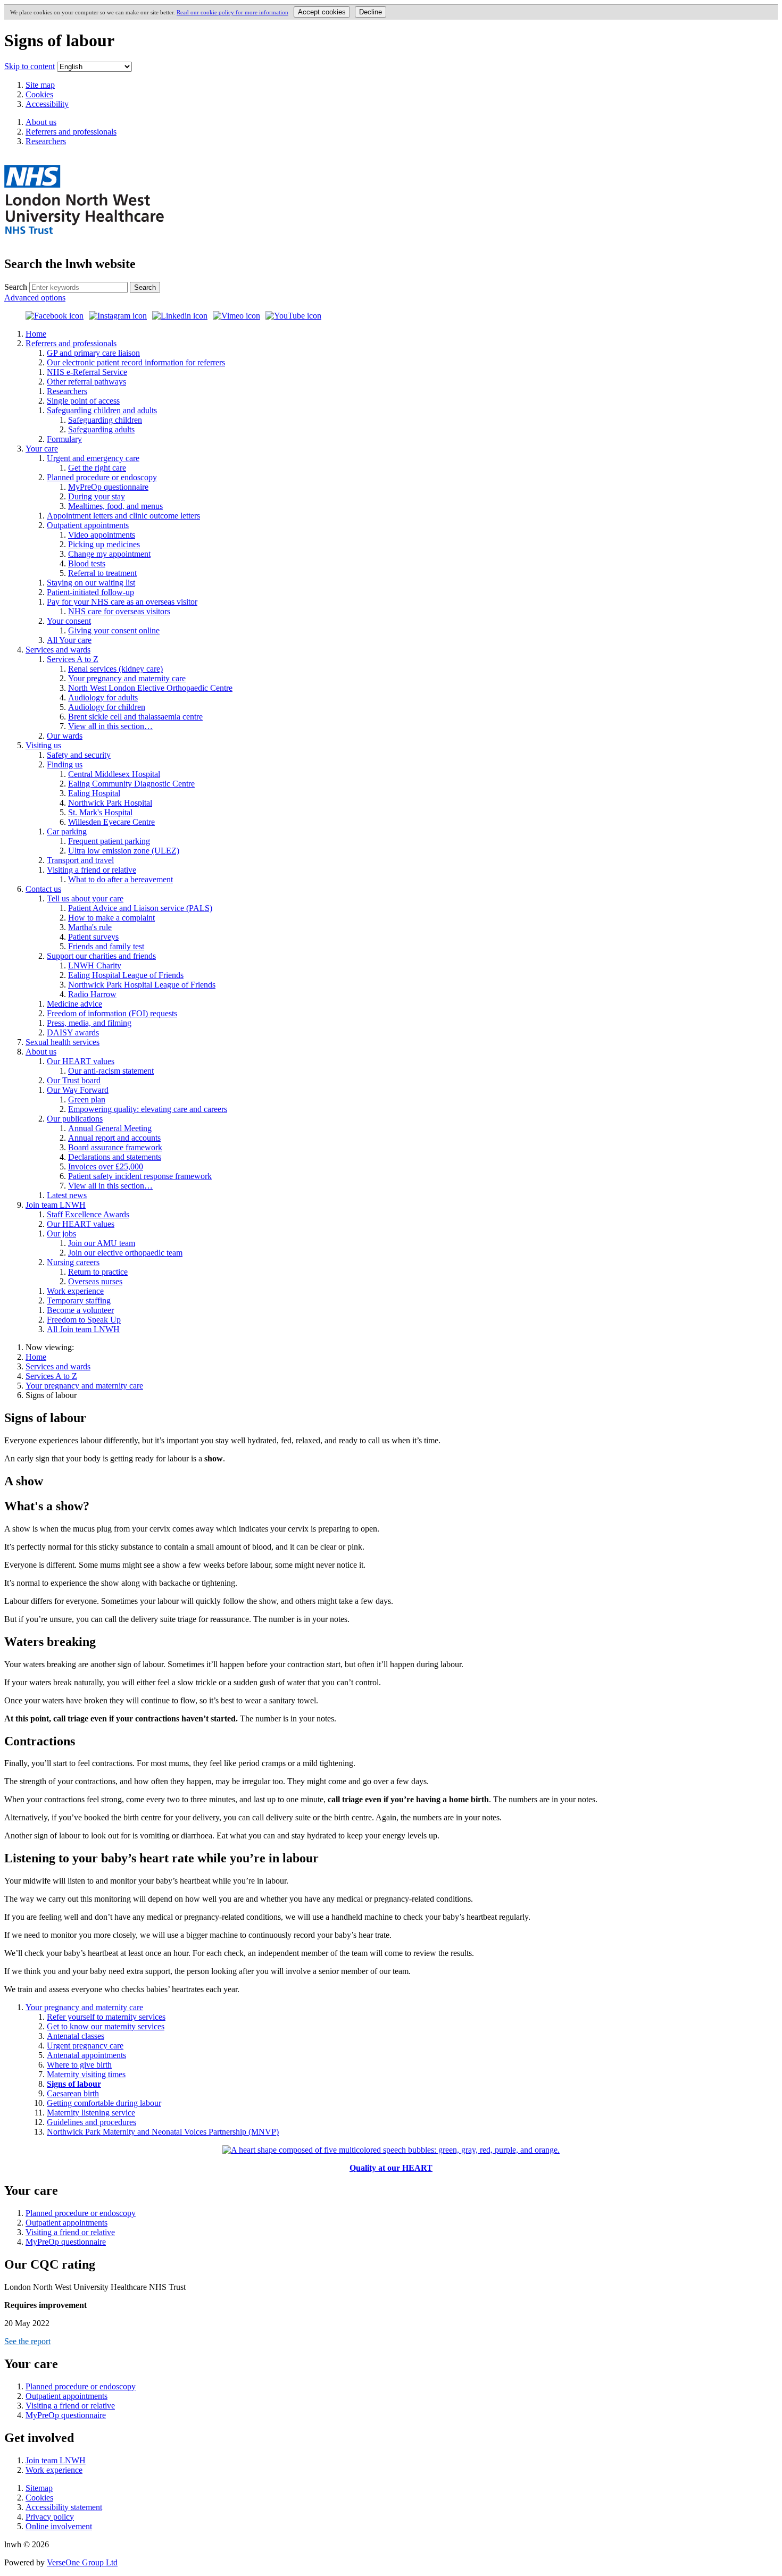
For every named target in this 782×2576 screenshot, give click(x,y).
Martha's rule (90, 927)
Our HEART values (81, 1061)
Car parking (67, 831)
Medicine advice (74, 1004)
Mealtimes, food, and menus (115, 506)
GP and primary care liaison (93, 353)
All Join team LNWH (83, 1329)
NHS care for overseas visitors (119, 611)
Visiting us (43, 745)
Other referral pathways (86, 382)
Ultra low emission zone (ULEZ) (124, 851)
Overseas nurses (95, 1281)
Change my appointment (109, 554)
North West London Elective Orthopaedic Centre (150, 688)
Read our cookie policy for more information (232, 12)
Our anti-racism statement (111, 1071)
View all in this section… (110, 726)
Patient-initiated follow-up (90, 592)
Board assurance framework (115, 1147)
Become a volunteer (80, 1310)
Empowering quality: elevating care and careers (148, 1109)
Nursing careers (73, 1262)
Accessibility (47, 104)
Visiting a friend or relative (91, 870)
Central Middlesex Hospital (114, 774)
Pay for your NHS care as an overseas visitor (122, 602)
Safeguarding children (105, 420)
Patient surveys (93, 937)
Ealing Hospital (94, 793)
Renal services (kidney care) (115, 669)
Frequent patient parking (109, 841)
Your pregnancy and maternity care (127, 678)
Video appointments (102, 535)
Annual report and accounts (114, 1138)
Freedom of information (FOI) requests (112, 1013)
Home (36, 334)
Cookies (39, 94)
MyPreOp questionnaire (108, 487)
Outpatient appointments (88, 525)
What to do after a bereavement (120, 879)
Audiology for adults (103, 697)
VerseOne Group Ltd (82, 2562)
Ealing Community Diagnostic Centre (131, 784)
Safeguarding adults (101, 429)
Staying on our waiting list (91, 583)
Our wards (65, 736)
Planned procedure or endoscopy (102, 477)
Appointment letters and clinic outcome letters (123, 516)
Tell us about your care (85, 898)
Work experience (75, 1291)
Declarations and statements (115, 1157)
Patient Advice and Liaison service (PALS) (140, 908)
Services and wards (58, 650)
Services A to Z (73, 659)
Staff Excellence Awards (88, 1214)
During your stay (97, 496)
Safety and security (79, 755)
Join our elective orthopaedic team (125, 1253)
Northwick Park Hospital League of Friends (142, 985)
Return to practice (98, 1272)
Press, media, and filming (89, 1023)
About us (41, 1052)
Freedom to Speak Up (84, 1320)
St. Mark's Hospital (100, 812)
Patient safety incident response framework (140, 1176)
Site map (40, 85)
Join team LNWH (56, 1205)
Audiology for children (107, 707)
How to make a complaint (111, 918)
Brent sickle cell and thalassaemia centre (135, 717)
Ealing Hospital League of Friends (126, 975)
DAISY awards (73, 1032)
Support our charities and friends (101, 956)
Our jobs (61, 1233)
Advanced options (35, 298)
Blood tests (87, 563)
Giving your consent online (114, 630)
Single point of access (83, 401)
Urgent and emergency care (93, 458)
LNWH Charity (95, 965)
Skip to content (30, 66)
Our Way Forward (78, 1090)
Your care (42, 449)
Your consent (69, 621)
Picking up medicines (104, 544)
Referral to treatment (102, 573)
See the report (27, 2341)
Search (16, 287)
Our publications (75, 1119)
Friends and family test (106, 946)
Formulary (64, 439)
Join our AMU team (102, 1243)
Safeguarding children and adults (102, 410)
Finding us (65, 764)
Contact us (43, 889)
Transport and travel (80, 860)
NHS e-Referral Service (87, 372)
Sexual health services (63, 1042)
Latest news (67, 1195)
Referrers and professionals (71, 343)
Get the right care (97, 468)
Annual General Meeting (110, 1128)
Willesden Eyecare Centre (111, 822)
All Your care (69, 640)
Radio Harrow (92, 994)
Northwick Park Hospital (110, 803)
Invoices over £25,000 (106, 1166)
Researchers (67, 391)
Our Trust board (74, 1080)
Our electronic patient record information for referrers (136, 362)
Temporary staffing (79, 1300)
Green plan (87, 1099)
